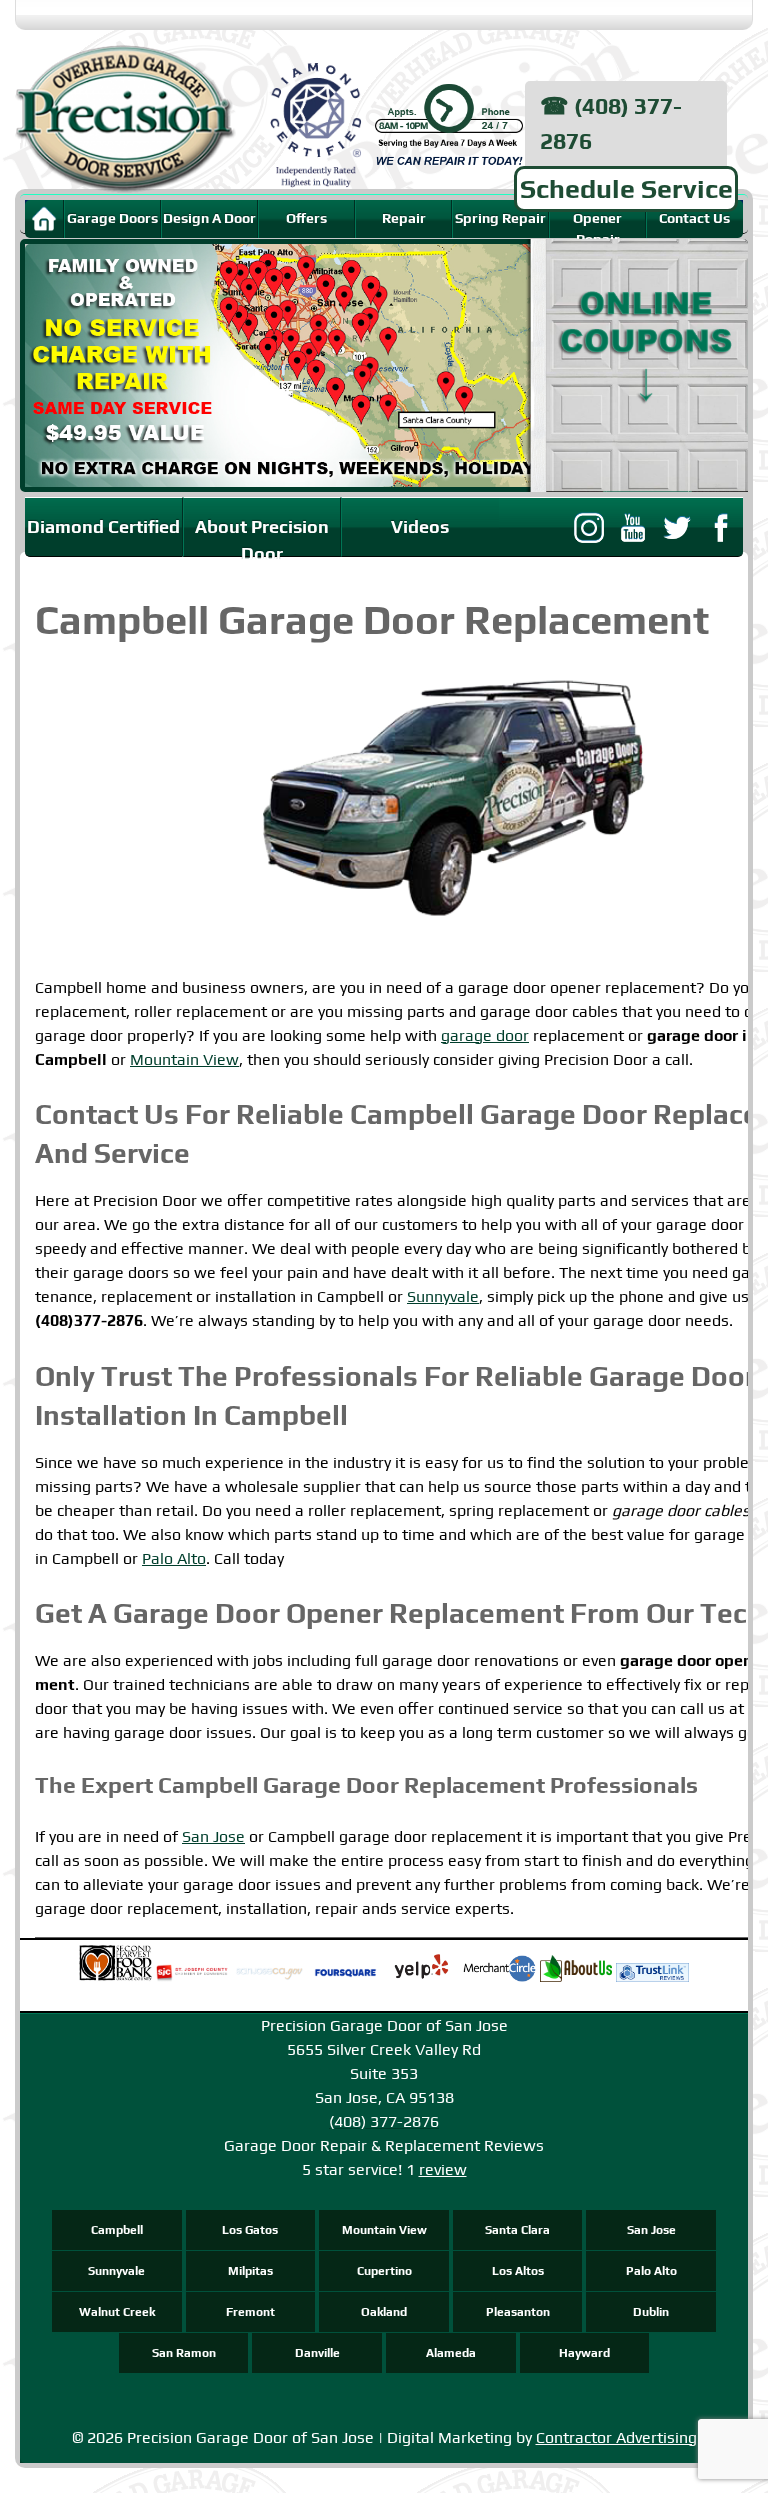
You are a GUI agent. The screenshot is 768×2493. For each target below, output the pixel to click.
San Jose (213, 1836)
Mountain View (184, 1059)
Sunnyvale (443, 1296)
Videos (420, 526)
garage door (485, 1035)
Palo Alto (174, 1558)
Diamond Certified (103, 526)
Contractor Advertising (616, 2437)
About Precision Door (262, 537)
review (443, 2169)
